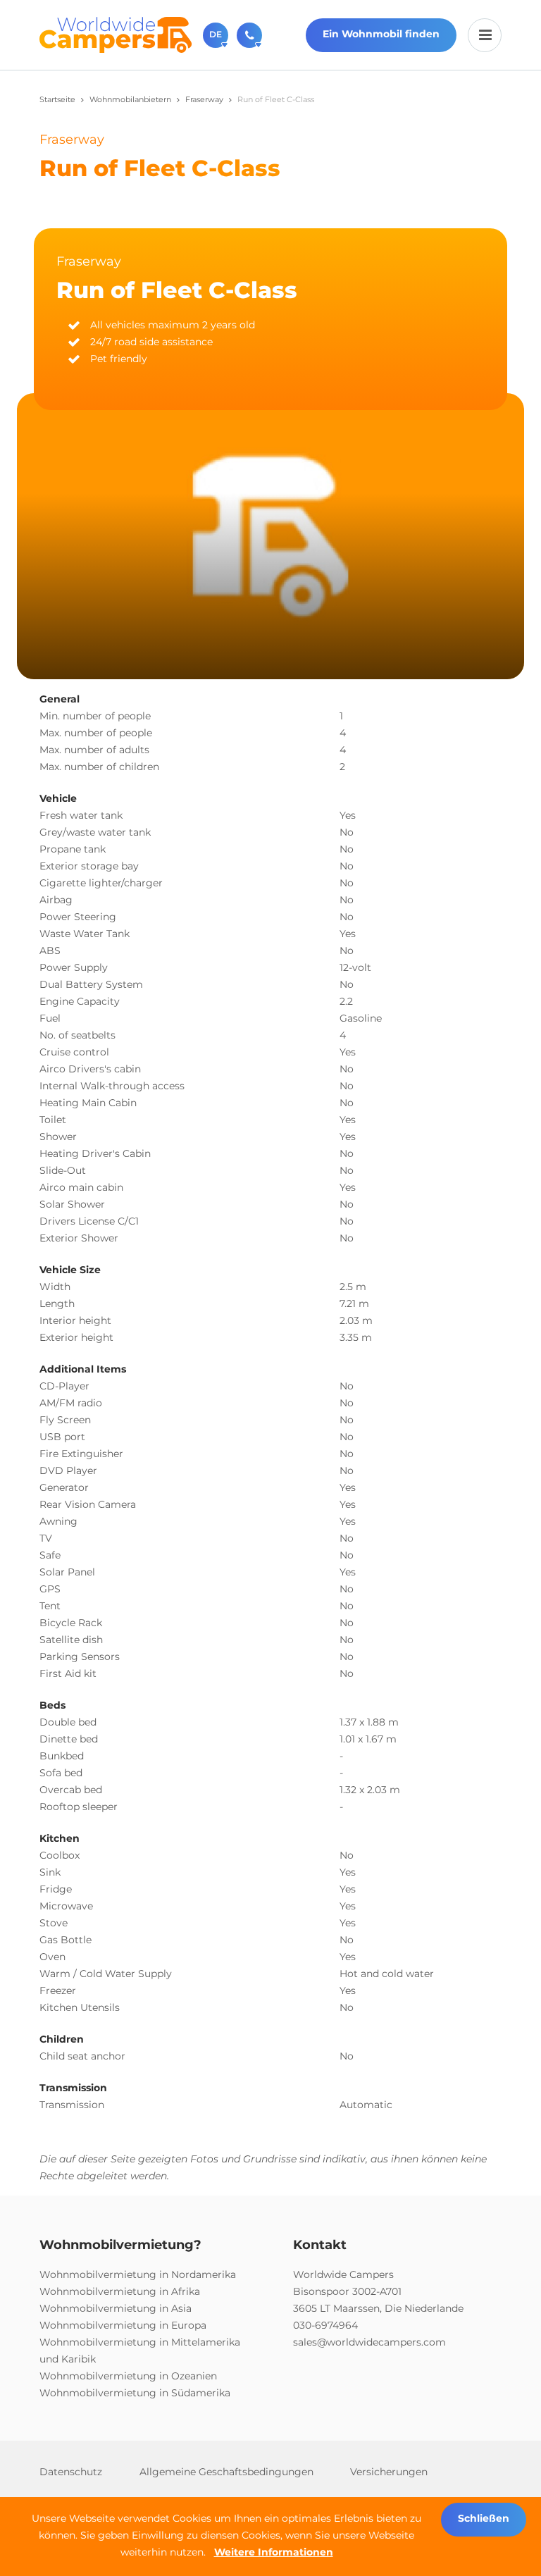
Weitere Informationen (274, 2552)
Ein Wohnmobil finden (381, 34)
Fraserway (204, 99)
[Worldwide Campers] (116, 34)
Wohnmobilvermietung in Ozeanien (128, 2376)
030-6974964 (325, 2325)
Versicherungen (389, 2472)
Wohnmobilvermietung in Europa (123, 2325)
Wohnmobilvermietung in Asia (116, 2308)
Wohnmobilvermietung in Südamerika (135, 2393)
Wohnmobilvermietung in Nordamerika (138, 2274)
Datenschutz (71, 2472)
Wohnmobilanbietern (130, 99)
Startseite (57, 99)
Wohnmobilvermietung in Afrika (120, 2291)
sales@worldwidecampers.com (369, 2342)
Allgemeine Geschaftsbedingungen (226, 2472)
